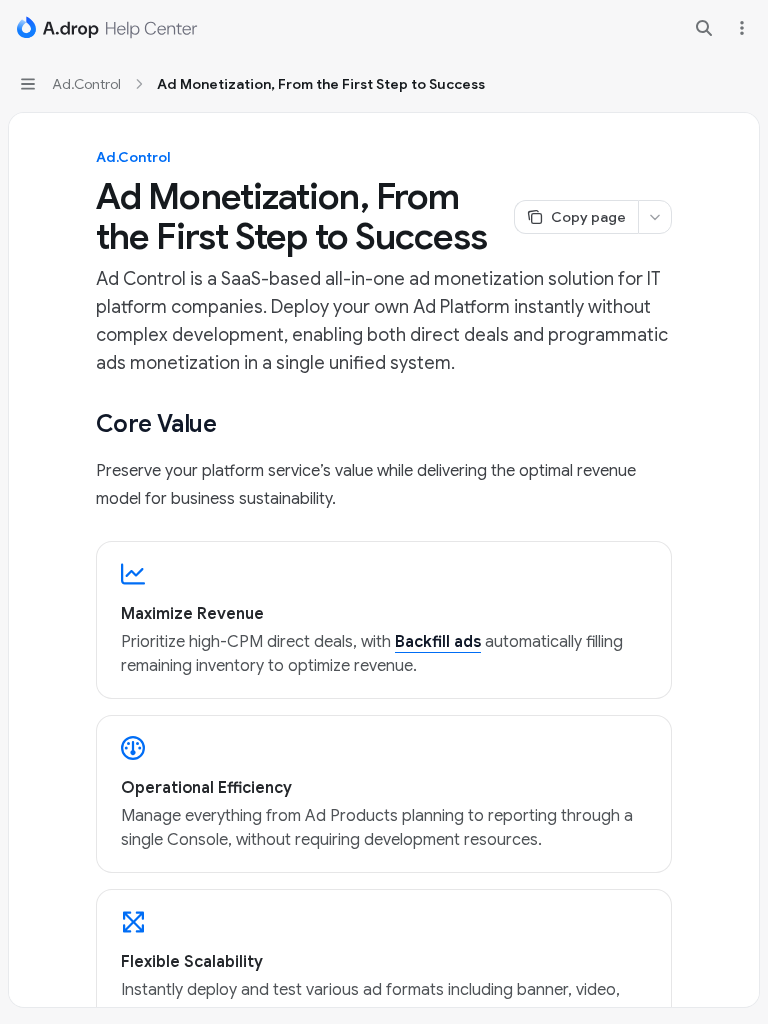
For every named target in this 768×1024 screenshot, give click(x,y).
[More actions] (742, 28)
